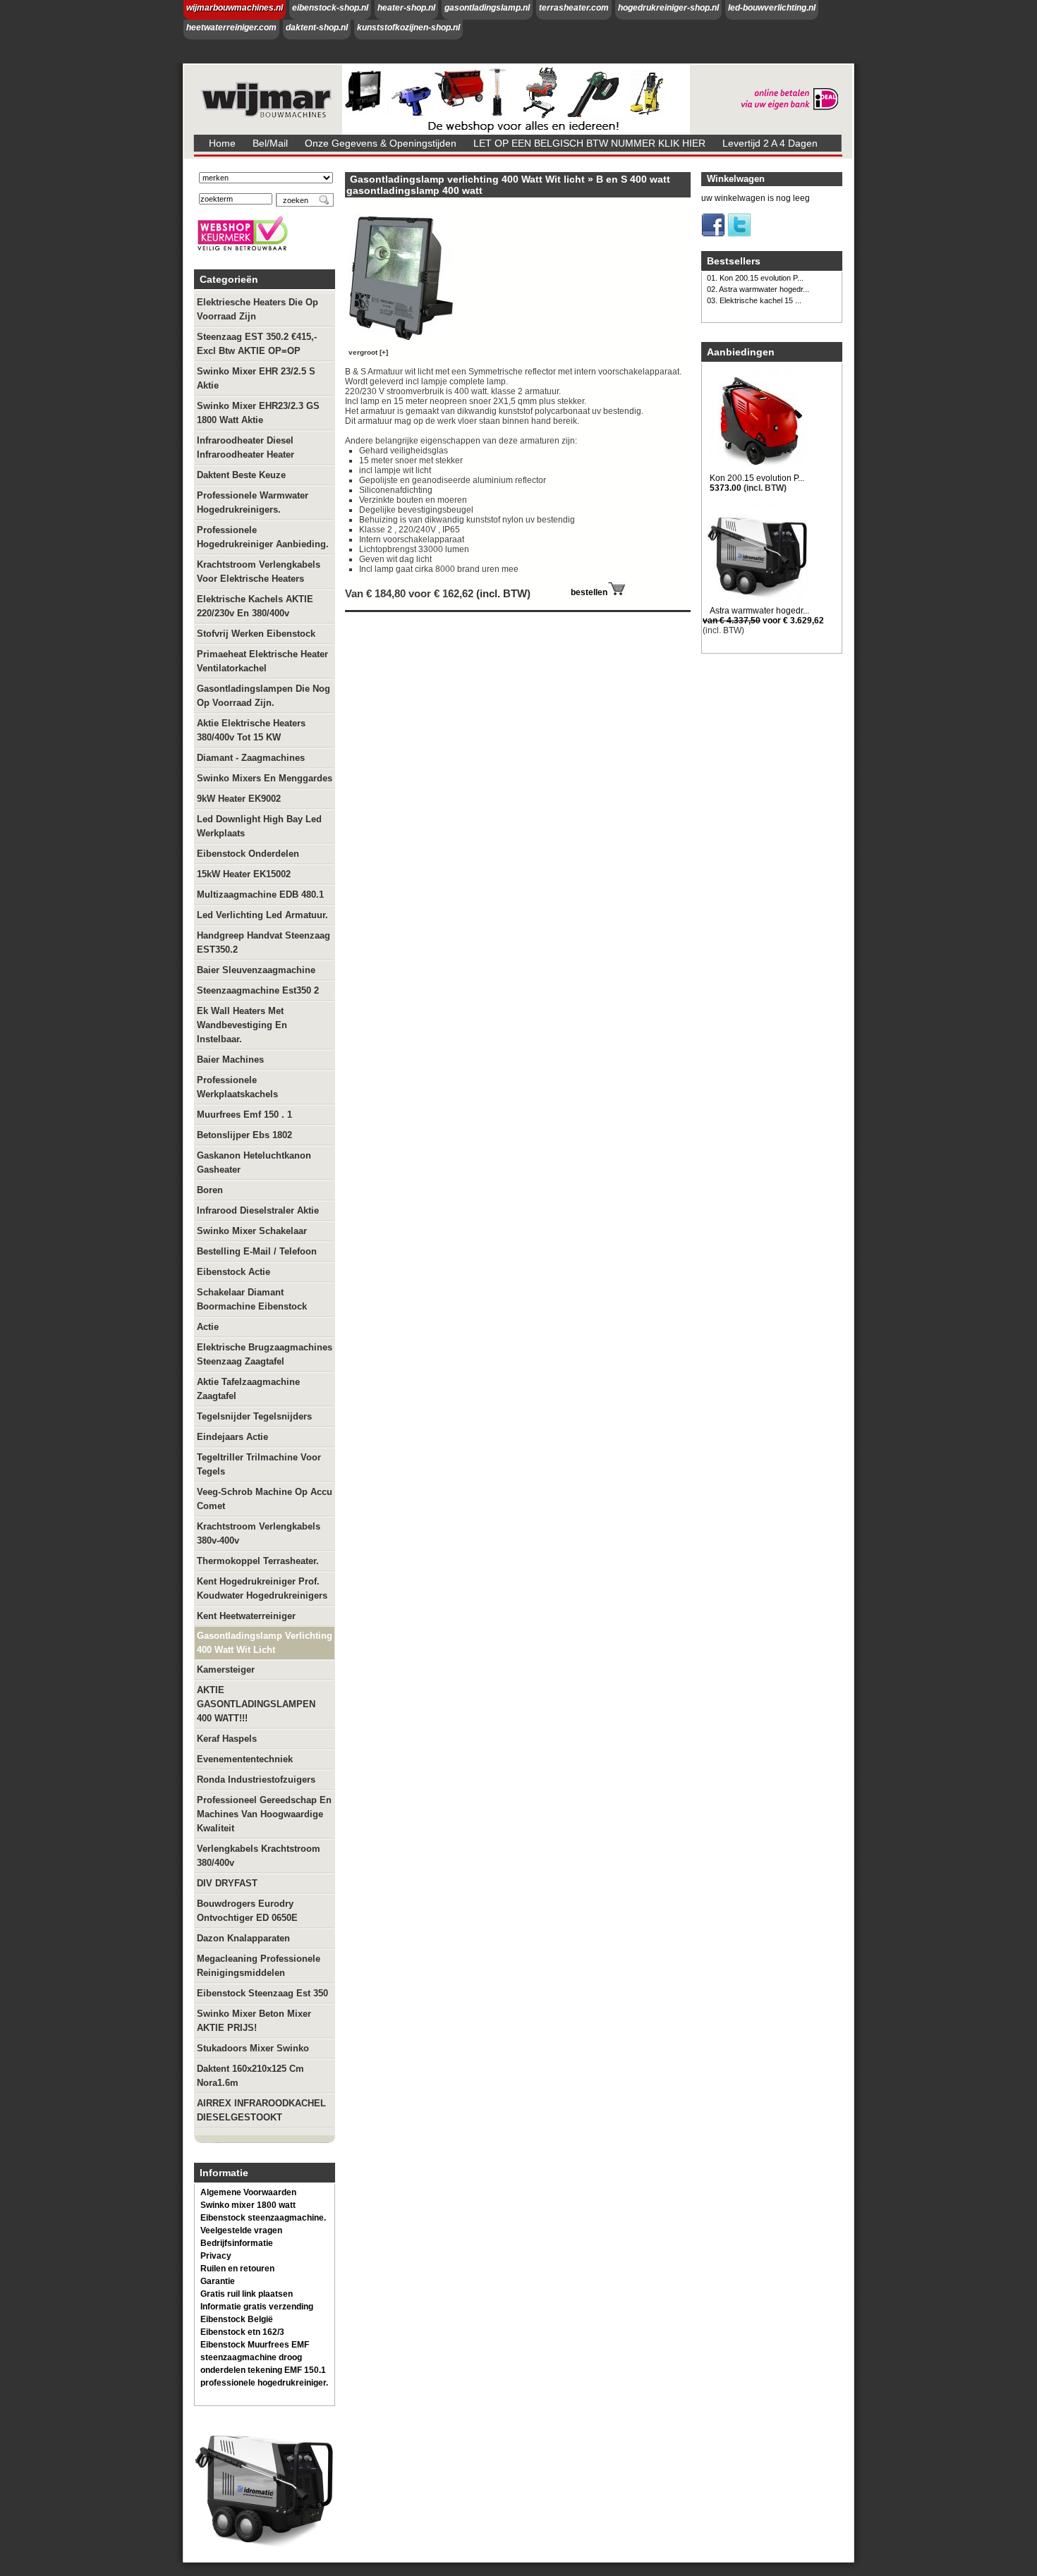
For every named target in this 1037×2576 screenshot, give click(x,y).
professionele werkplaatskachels (237, 1087)
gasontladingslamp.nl (487, 8)
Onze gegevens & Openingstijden (381, 143)
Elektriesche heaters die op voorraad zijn (257, 309)
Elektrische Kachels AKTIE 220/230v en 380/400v (255, 606)
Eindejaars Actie (232, 1437)
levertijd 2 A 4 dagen (770, 143)
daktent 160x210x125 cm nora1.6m (250, 2076)
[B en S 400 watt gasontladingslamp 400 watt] (404, 342)
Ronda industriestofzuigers (256, 1780)
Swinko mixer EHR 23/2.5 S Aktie (256, 378)
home (222, 143)
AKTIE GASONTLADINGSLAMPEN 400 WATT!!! (256, 1704)
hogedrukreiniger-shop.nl (668, 8)
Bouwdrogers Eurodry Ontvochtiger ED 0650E (247, 1911)
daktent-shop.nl (317, 28)
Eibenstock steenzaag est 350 (262, 1993)
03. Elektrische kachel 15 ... (754, 300)
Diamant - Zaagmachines (251, 758)
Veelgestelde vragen (241, 2230)
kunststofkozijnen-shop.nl (408, 28)
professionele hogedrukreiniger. (264, 2383)
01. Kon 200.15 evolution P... (755, 278)
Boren (210, 1190)
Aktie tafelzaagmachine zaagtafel (248, 1389)
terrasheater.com (574, 8)
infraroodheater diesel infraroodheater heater (245, 447)
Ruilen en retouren (237, 2269)
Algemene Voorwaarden (248, 2192)
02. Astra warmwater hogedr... (758, 289)
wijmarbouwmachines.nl (235, 8)
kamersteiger (226, 1669)
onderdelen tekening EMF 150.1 (263, 2370)
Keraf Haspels (227, 1739)
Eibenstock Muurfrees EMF (255, 2345)
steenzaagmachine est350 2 (258, 990)
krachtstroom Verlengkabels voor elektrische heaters (259, 572)
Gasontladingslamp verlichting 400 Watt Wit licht (265, 1643)
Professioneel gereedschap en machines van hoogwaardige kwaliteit (264, 1814)
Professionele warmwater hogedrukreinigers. (253, 502)
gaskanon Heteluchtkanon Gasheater (254, 1162)
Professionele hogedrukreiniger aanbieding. (263, 537)
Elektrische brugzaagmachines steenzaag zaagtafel (265, 1354)
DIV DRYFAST (227, 1883)
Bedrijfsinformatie (237, 2243)
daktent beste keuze (241, 475)
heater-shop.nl (406, 8)
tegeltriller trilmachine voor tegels (259, 1464)
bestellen (589, 592)
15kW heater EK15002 (244, 874)
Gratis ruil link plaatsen (247, 2294)
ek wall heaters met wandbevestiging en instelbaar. (242, 1025)
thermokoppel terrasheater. (258, 1561)
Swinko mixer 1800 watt (248, 2205)
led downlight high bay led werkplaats (259, 826)
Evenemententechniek (245, 1759)
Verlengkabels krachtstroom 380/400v (259, 1856)
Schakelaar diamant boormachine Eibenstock (252, 1299)
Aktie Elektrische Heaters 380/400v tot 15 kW (251, 730)
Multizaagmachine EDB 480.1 (260, 895)
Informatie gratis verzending (257, 2307)
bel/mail (270, 143)
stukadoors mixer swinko (253, 2048)
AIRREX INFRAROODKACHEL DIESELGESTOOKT (261, 2110)
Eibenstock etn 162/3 (242, 2332)
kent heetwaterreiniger (246, 1616)
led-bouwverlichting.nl (772, 8)
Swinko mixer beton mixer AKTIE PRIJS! (254, 2021)
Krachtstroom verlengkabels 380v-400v (259, 1533)
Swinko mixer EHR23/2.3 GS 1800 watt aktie (258, 413)
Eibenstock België (237, 2319)
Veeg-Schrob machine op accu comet (265, 1499)
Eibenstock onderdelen (248, 854)
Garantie (218, 2281)
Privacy (216, 2256)
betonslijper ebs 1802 (244, 1135)
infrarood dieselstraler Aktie (258, 1210)
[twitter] (739, 234)
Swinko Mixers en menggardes (265, 778)
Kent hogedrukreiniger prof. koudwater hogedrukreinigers (262, 1588)
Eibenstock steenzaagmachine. (263, 2218)
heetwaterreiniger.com (231, 28)
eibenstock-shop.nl (330, 8)
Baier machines (230, 1060)
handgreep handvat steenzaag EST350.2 (263, 942)
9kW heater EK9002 (239, 799)
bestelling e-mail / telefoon (257, 1251)
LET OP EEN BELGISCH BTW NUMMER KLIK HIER (589, 143)
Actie (208, 1327)
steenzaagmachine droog (251, 2357)
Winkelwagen (736, 179)
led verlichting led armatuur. (262, 915)
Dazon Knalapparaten (243, 1938)
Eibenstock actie (234, 1272)
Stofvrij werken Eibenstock (256, 634)
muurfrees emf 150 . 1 (244, 1115)
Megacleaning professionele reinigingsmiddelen (259, 1966)
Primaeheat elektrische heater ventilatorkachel (262, 661)
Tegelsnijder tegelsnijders (254, 1416)
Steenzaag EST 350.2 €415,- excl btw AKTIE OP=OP (257, 344)
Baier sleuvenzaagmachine (256, 970)
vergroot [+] (368, 352)
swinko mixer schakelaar (252, 1231)
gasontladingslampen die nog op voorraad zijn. (263, 696)
